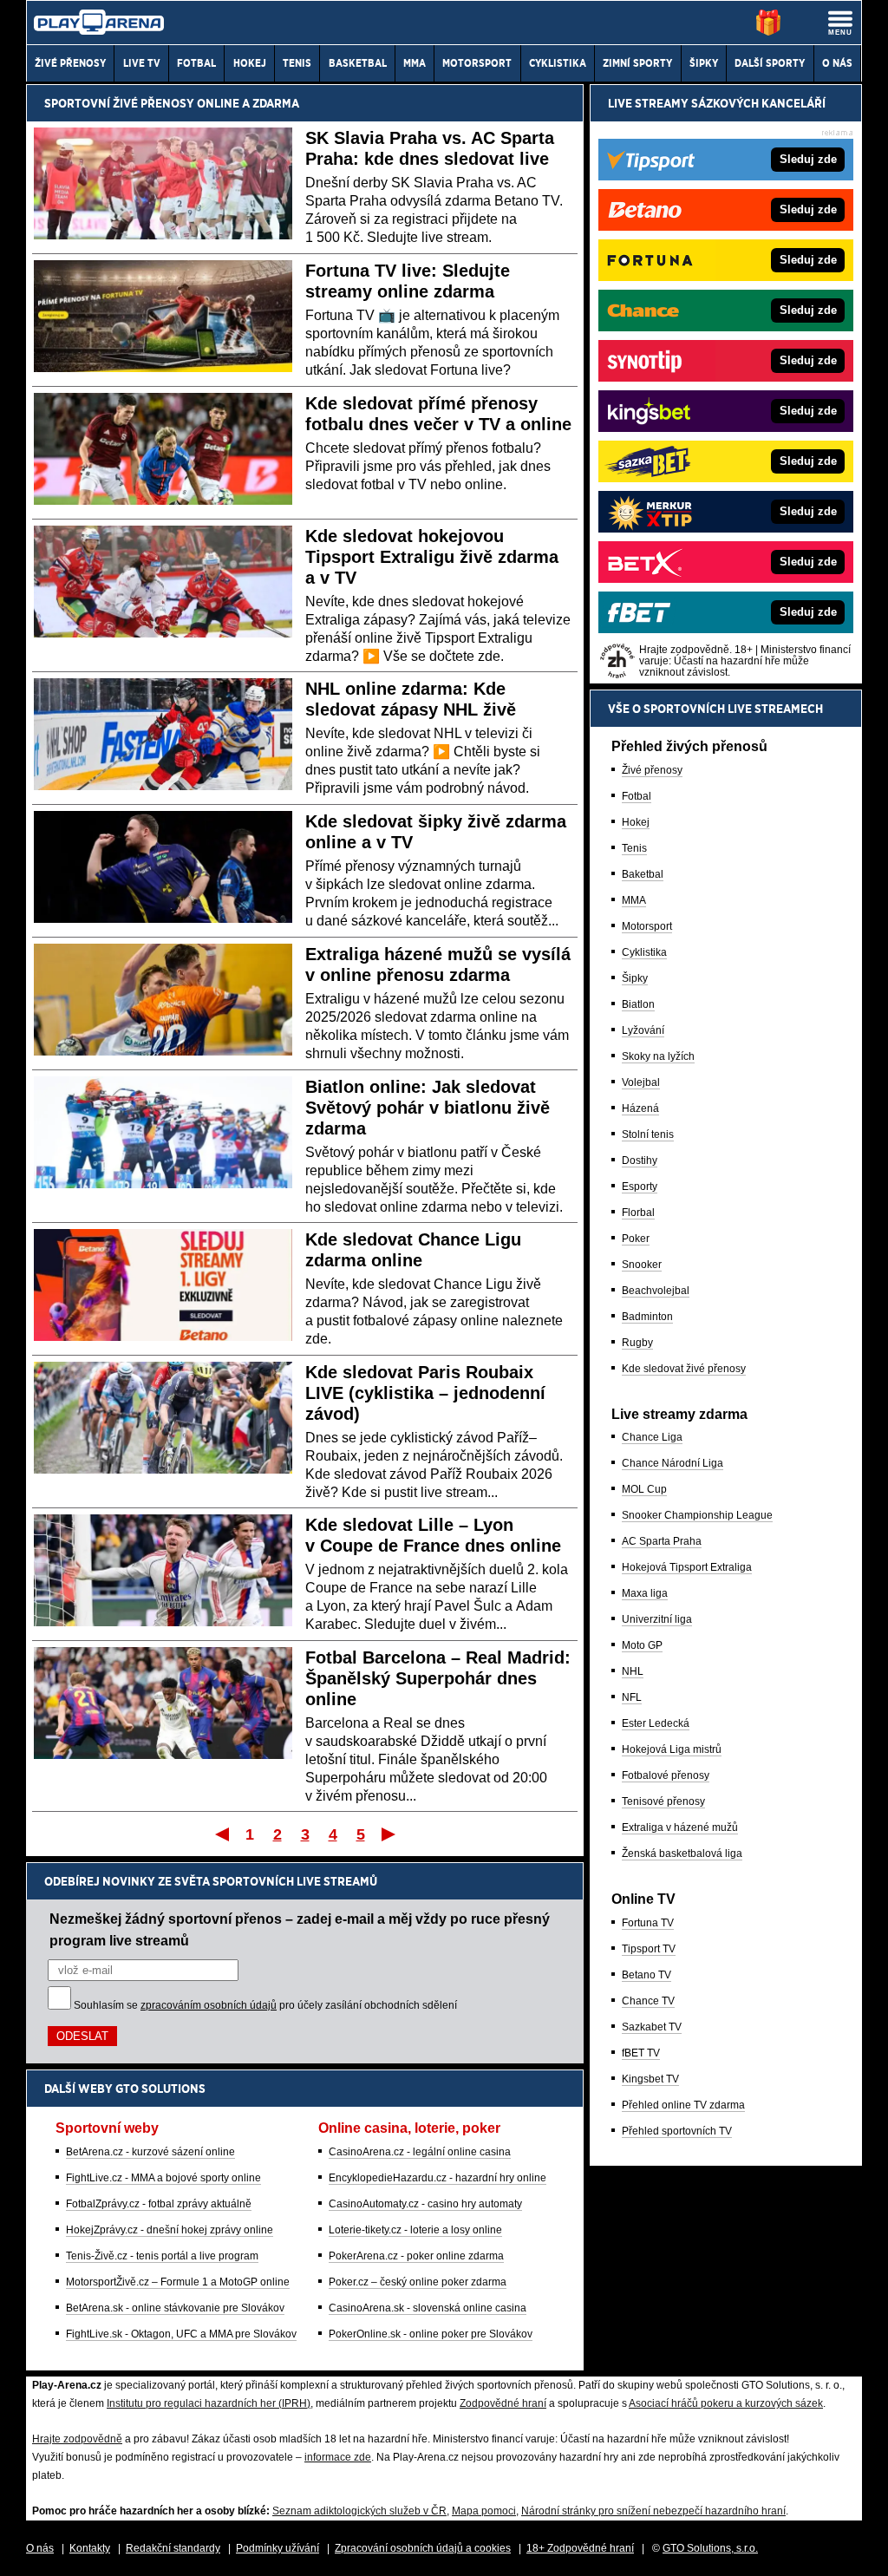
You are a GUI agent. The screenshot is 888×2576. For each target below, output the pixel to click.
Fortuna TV (648, 1923)
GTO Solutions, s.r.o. (710, 2548)
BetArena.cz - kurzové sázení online (150, 2152)
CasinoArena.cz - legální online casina (420, 2152)
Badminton (647, 1317)
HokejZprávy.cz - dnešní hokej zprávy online (170, 2230)
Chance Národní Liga (673, 1463)
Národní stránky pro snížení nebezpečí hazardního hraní (653, 2511)
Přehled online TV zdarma (683, 2105)
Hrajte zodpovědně (77, 2439)
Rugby (637, 1343)
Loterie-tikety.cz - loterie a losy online (415, 2230)
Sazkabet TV (652, 2027)
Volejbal (641, 1082)
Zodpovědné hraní (503, 2403)
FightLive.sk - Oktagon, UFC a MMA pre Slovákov (181, 2334)
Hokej (636, 822)
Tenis (634, 848)
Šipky (635, 978)
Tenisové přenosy (663, 1801)
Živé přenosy (652, 770)
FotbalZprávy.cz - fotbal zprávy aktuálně (159, 2204)
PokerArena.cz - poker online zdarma (416, 2256)
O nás (40, 2548)
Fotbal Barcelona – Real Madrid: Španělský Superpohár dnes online (438, 1678)
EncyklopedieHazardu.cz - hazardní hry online (437, 2178)
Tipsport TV (649, 1949)
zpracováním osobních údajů (209, 2005)
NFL (632, 1697)
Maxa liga (645, 1593)
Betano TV (646, 1975)
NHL (633, 1671)
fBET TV (641, 2053)
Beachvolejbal (656, 1291)
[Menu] (840, 23)
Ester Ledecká (656, 1723)
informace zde (338, 2457)
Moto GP (642, 1645)
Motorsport (647, 926)
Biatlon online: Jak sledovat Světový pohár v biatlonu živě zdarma (428, 1108)
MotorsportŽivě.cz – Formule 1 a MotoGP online (178, 2282)
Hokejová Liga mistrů (672, 1749)
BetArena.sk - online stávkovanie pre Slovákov (175, 2308)
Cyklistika (644, 952)
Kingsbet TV (650, 2079)
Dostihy (640, 1161)
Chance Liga (652, 1437)
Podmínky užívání (277, 2548)
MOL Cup (644, 1489)
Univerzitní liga (657, 1619)
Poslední (390, 1834)
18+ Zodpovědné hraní (580, 2548)
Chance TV (648, 2001)
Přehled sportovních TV (677, 2131)
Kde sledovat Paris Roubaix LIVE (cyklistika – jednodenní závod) (425, 1393)
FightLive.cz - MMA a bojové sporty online (163, 2178)
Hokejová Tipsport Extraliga (687, 1567)
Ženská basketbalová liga (682, 1854)
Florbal (638, 1213)
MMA (634, 900)
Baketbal (643, 874)
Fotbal (637, 796)
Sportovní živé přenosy (119, 103)
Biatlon (638, 1004)
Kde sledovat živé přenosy (684, 1369)
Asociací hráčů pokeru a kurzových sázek (726, 2403)
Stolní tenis (648, 1134)
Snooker (642, 1265)
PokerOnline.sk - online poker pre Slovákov (431, 2334)
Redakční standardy (173, 2548)
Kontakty (90, 2548)
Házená (640, 1108)
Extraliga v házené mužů (680, 1827)
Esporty (640, 1187)
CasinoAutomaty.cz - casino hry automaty (425, 2204)
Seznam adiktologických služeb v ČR (359, 2511)
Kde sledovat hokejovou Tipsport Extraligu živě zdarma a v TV (432, 557)
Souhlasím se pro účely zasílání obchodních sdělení (265, 2005)
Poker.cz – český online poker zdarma (418, 2282)
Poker (636, 1239)
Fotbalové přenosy (666, 1775)
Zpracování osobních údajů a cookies (423, 2548)
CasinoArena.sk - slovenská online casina (428, 2308)
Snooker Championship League (697, 1515)
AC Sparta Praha (662, 1541)
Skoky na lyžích (658, 1056)
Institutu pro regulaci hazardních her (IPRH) (209, 2403)
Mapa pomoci (484, 2511)
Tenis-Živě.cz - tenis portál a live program (162, 2256)
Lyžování (643, 1030)
